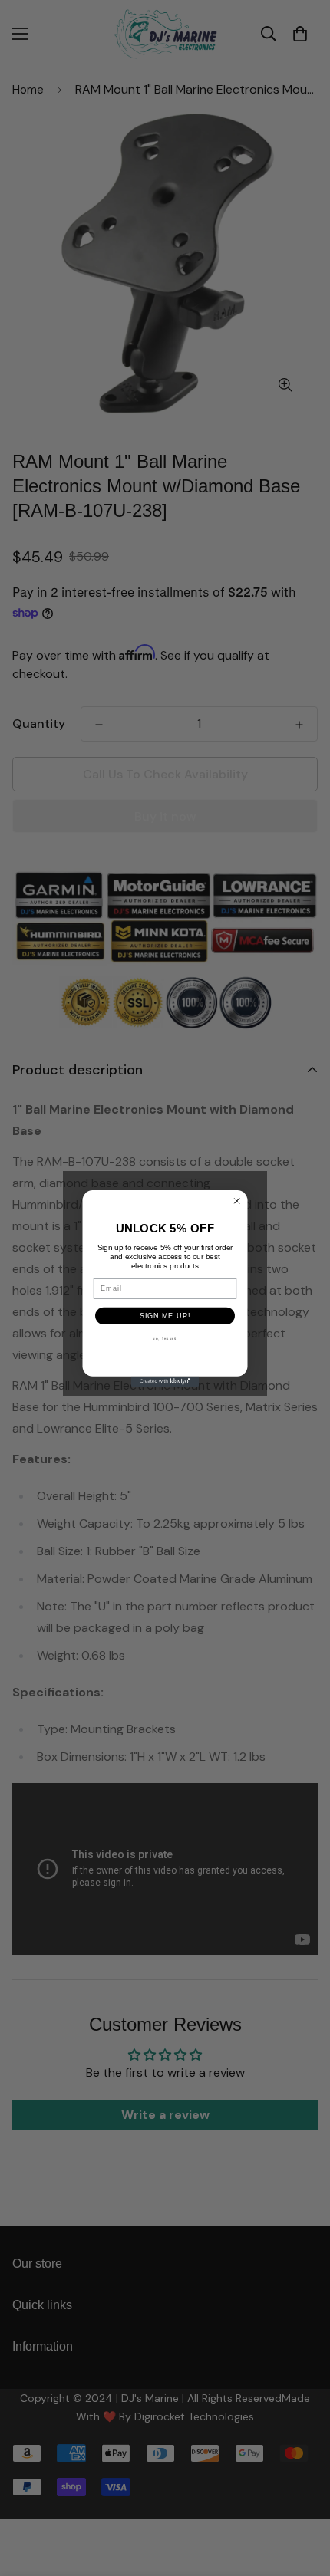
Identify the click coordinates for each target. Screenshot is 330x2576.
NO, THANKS (165, 1339)
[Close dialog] (237, 1201)
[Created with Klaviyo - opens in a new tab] (165, 1381)
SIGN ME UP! (165, 1315)
